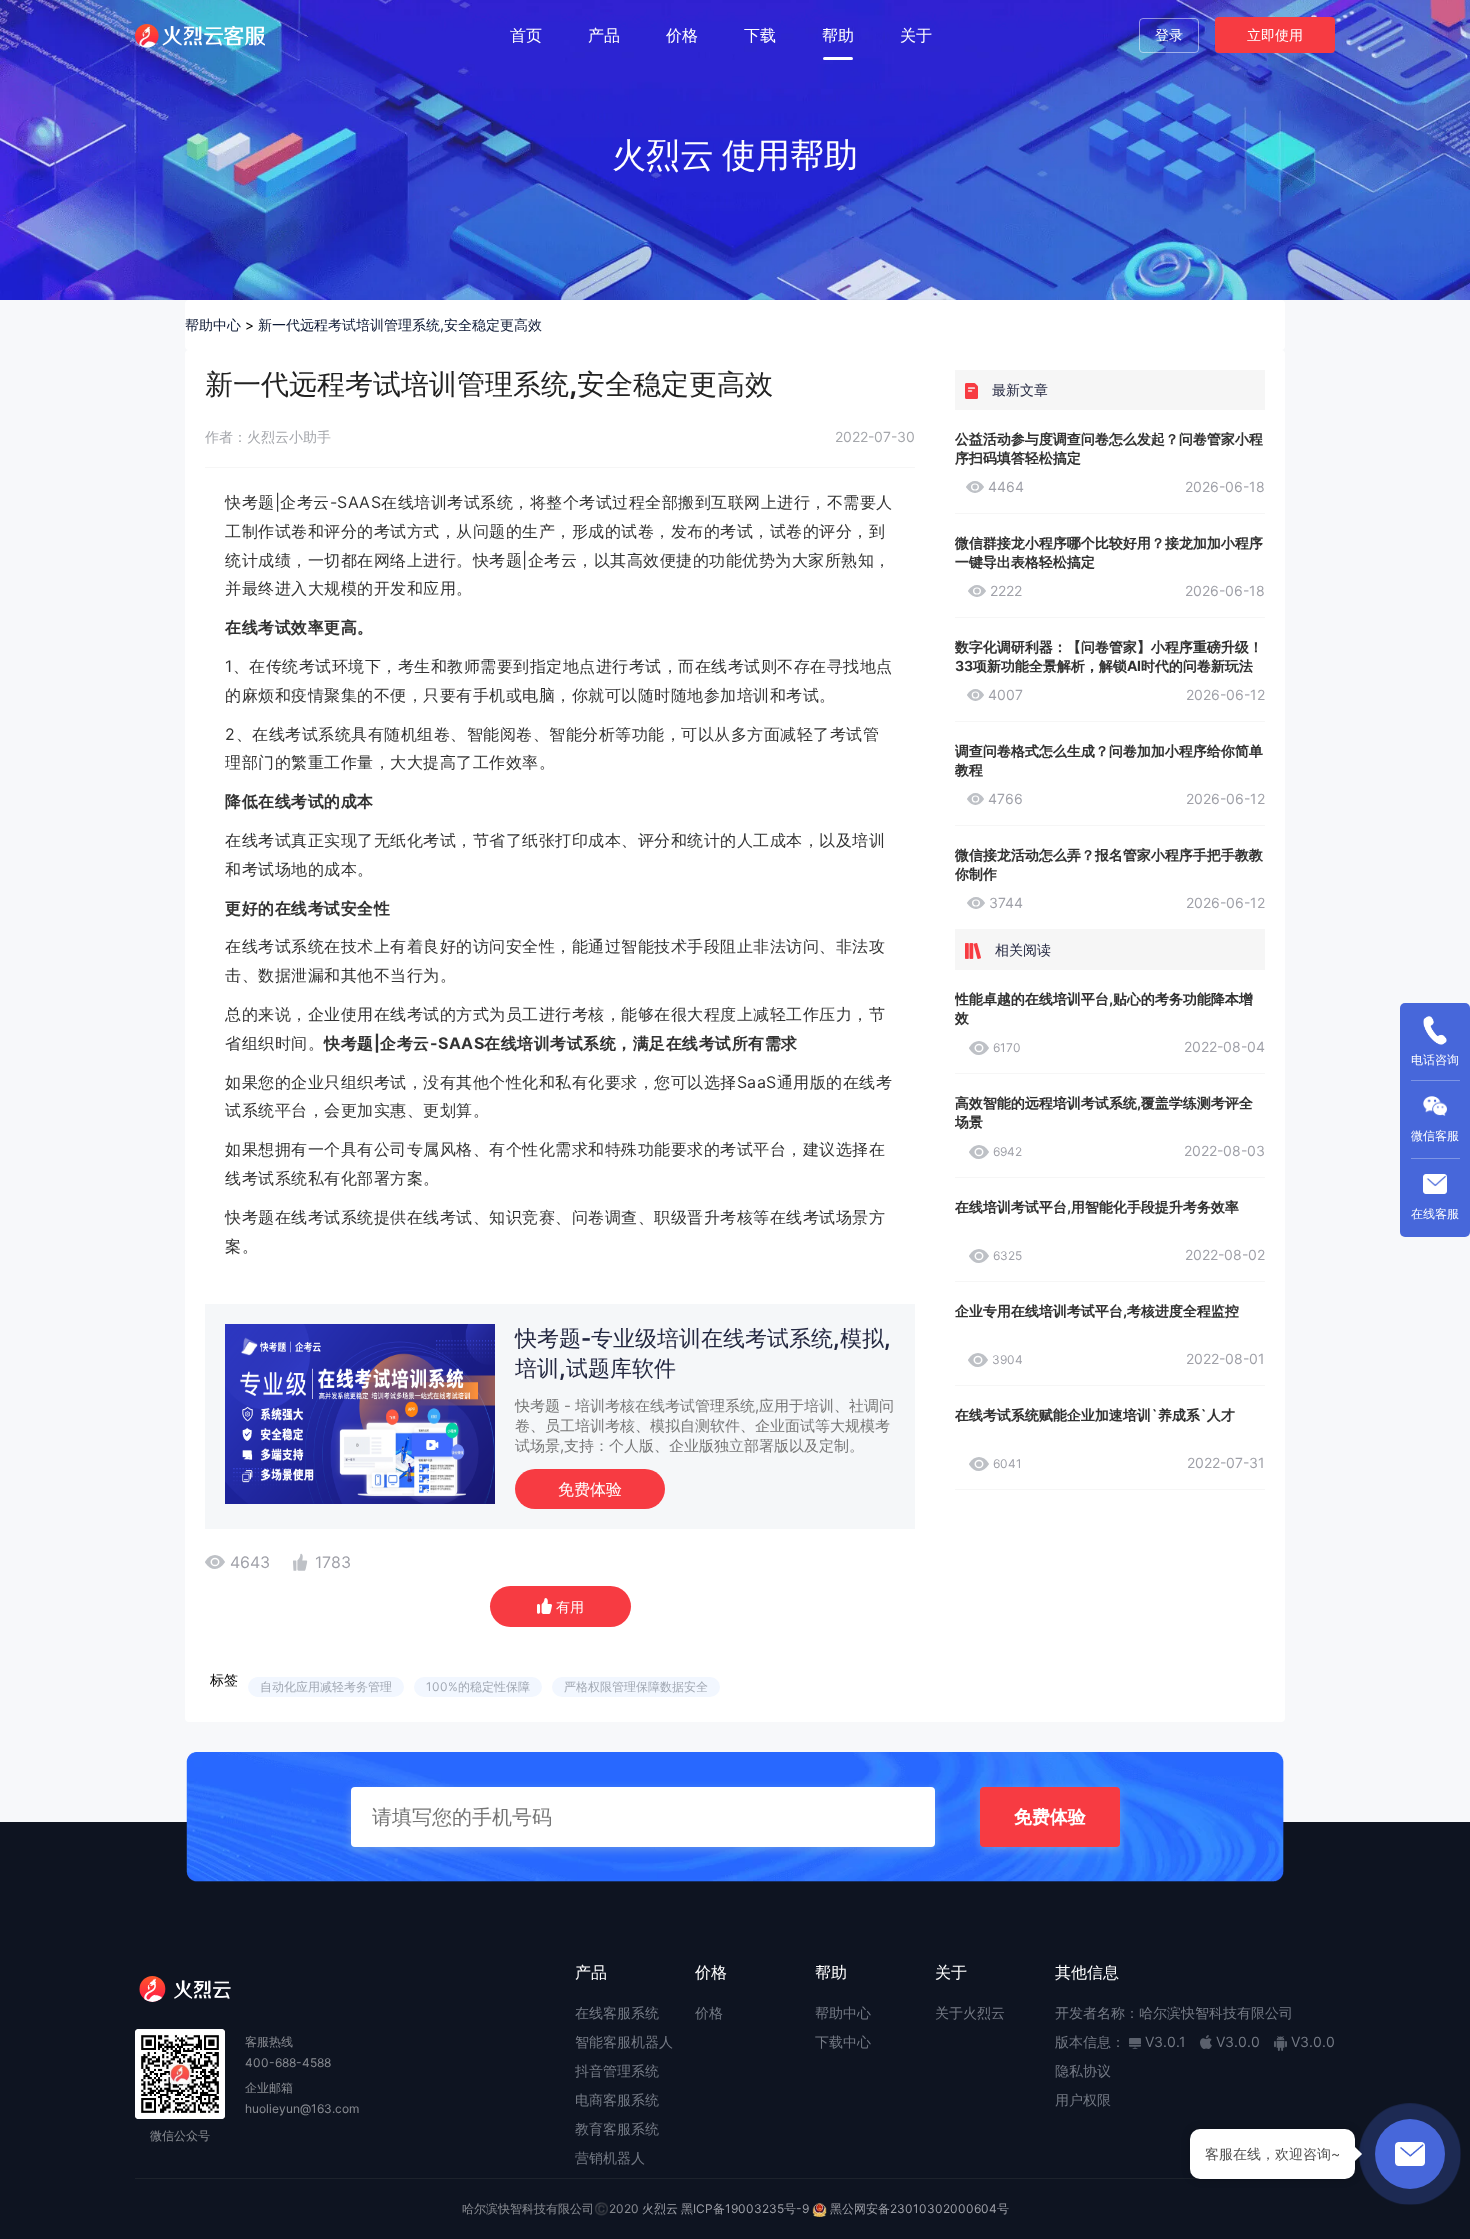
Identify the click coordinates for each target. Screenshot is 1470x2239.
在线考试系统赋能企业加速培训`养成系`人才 (1095, 1414)
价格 (682, 35)
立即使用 (1275, 34)
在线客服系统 (617, 2012)
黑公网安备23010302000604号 (919, 2208)
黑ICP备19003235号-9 (745, 2208)
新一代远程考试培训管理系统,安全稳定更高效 (400, 324)
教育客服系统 (617, 2128)
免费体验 (590, 1489)
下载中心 (843, 2041)
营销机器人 (610, 2157)
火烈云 (660, 2208)
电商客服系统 (617, 2099)
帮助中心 (213, 324)
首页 (526, 35)
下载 (760, 35)
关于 (916, 35)
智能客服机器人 (624, 2041)
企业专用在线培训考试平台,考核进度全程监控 (1097, 1310)
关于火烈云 (970, 2012)
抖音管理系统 (617, 2070)
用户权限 (1083, 2099)
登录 (1169, 34)
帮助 (838, 35)
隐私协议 (1083, 2070)
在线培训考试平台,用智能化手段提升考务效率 (1097, 1206)
